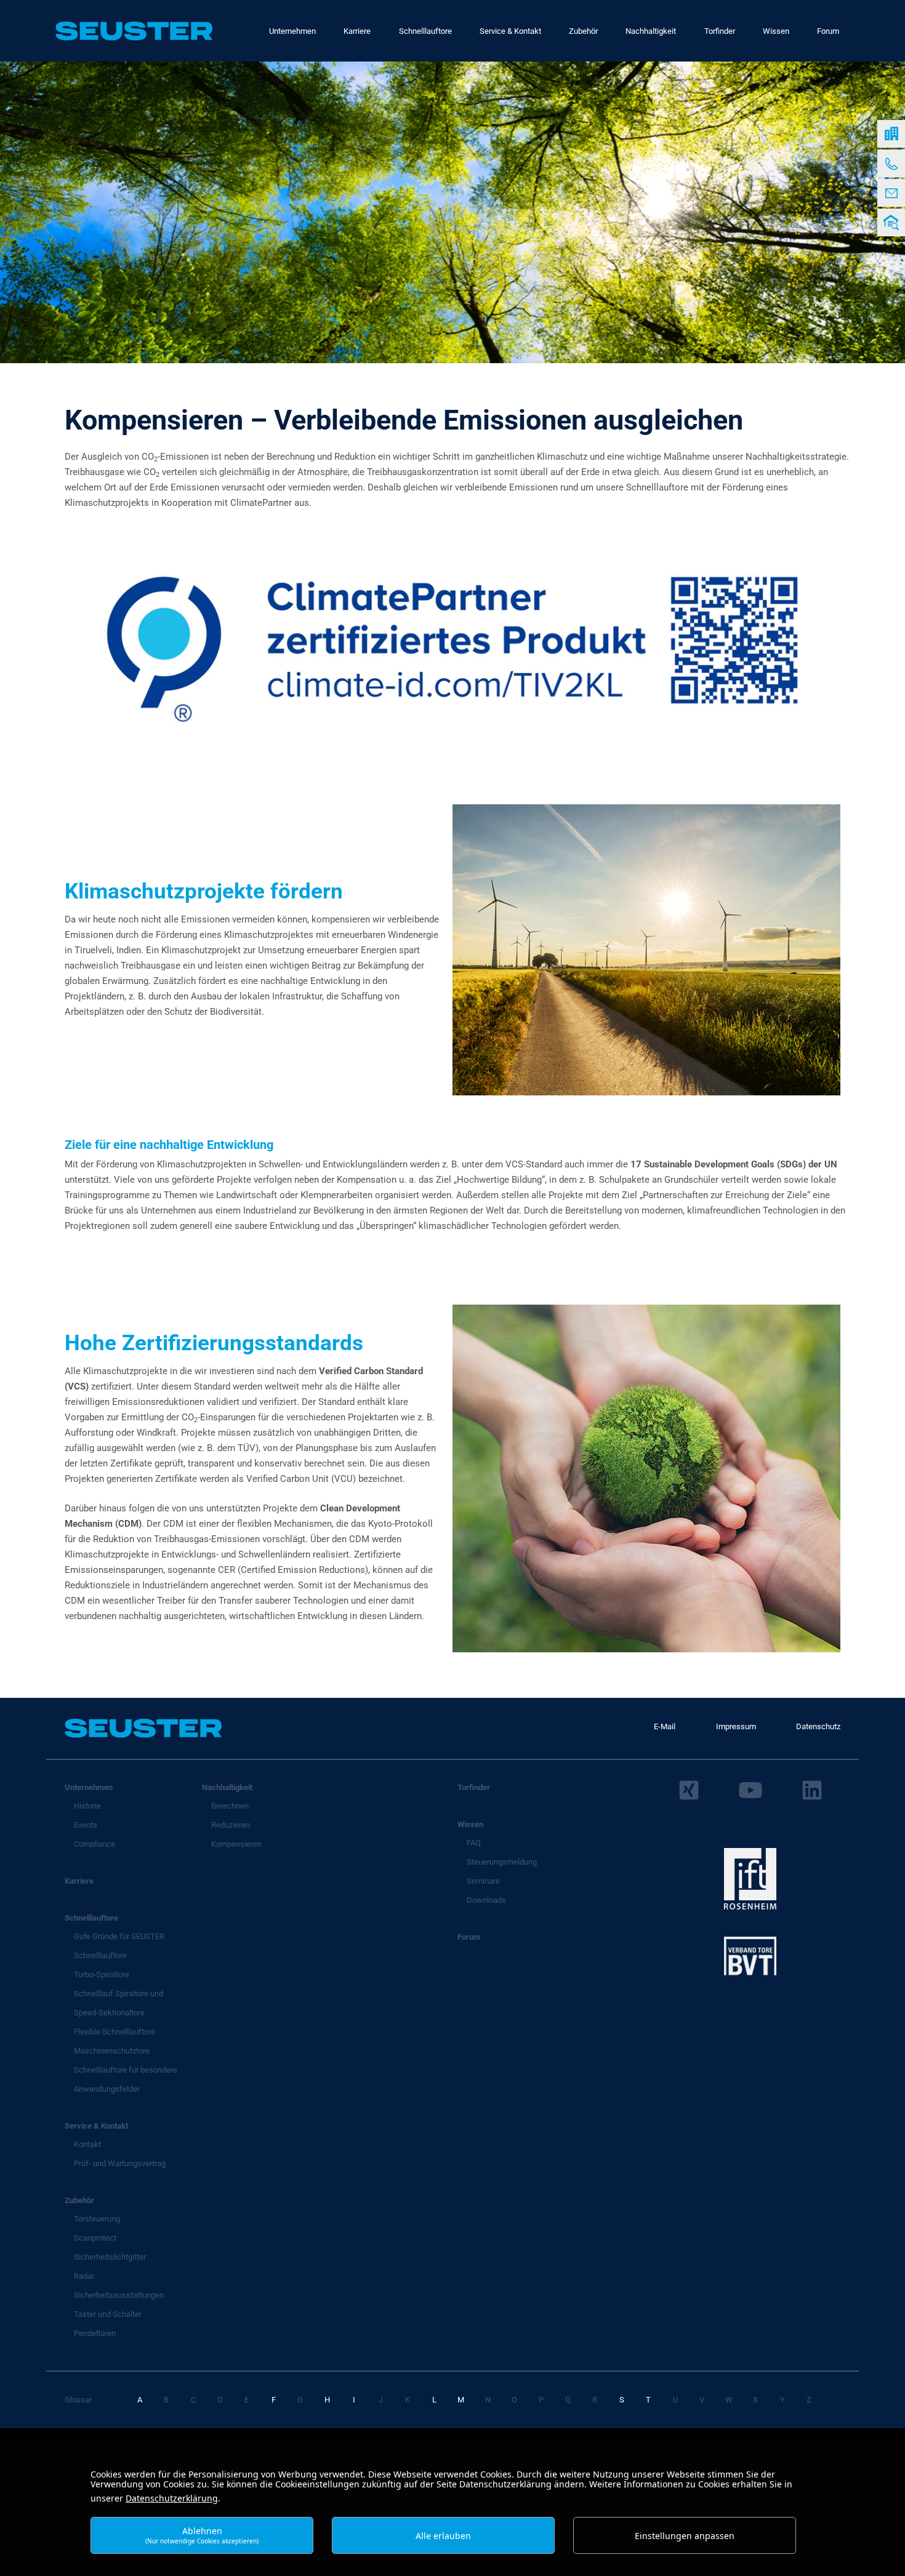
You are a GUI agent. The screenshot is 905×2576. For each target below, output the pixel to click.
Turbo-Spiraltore (102, 1974)
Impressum (736, 1726)
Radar (84, 2276)
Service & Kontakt (96, 2126)
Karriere (79, 1881)
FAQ (474, 1843)
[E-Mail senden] (891, 193)
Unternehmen (89, 1787)
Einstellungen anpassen (685, 2536)
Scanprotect (95, 2238)
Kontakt (87, 2144)
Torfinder (474, 1787)
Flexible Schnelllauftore (115, 2032)
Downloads (486, 1900)
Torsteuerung (97, 2219)
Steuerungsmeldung (502, 1862)
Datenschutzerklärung (172, 2498)
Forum (469, 1937)
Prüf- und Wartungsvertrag (120, 2163)
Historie (87, 1806)
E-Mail (665, 1726)
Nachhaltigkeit (227, 1787)
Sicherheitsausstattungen (119, 2295)
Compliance (95, 1844)
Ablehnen (202, 2535)
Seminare (483, 1881)
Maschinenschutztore (112, 2051)
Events (86, 1825)
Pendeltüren (95, 2333)
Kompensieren (236, 1844)
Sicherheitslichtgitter (110, 2257)
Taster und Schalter (108, 2314)
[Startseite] (891, 134)
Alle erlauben (443, 2536)
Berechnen (230, 1806)
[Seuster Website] (134, 31)
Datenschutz (818, 1726)
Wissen (470, 1824)
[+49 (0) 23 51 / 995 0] (891, 163)
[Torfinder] (891, 222)
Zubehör (79, 2200)
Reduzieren (231, 1825)
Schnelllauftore (91, 1918)
